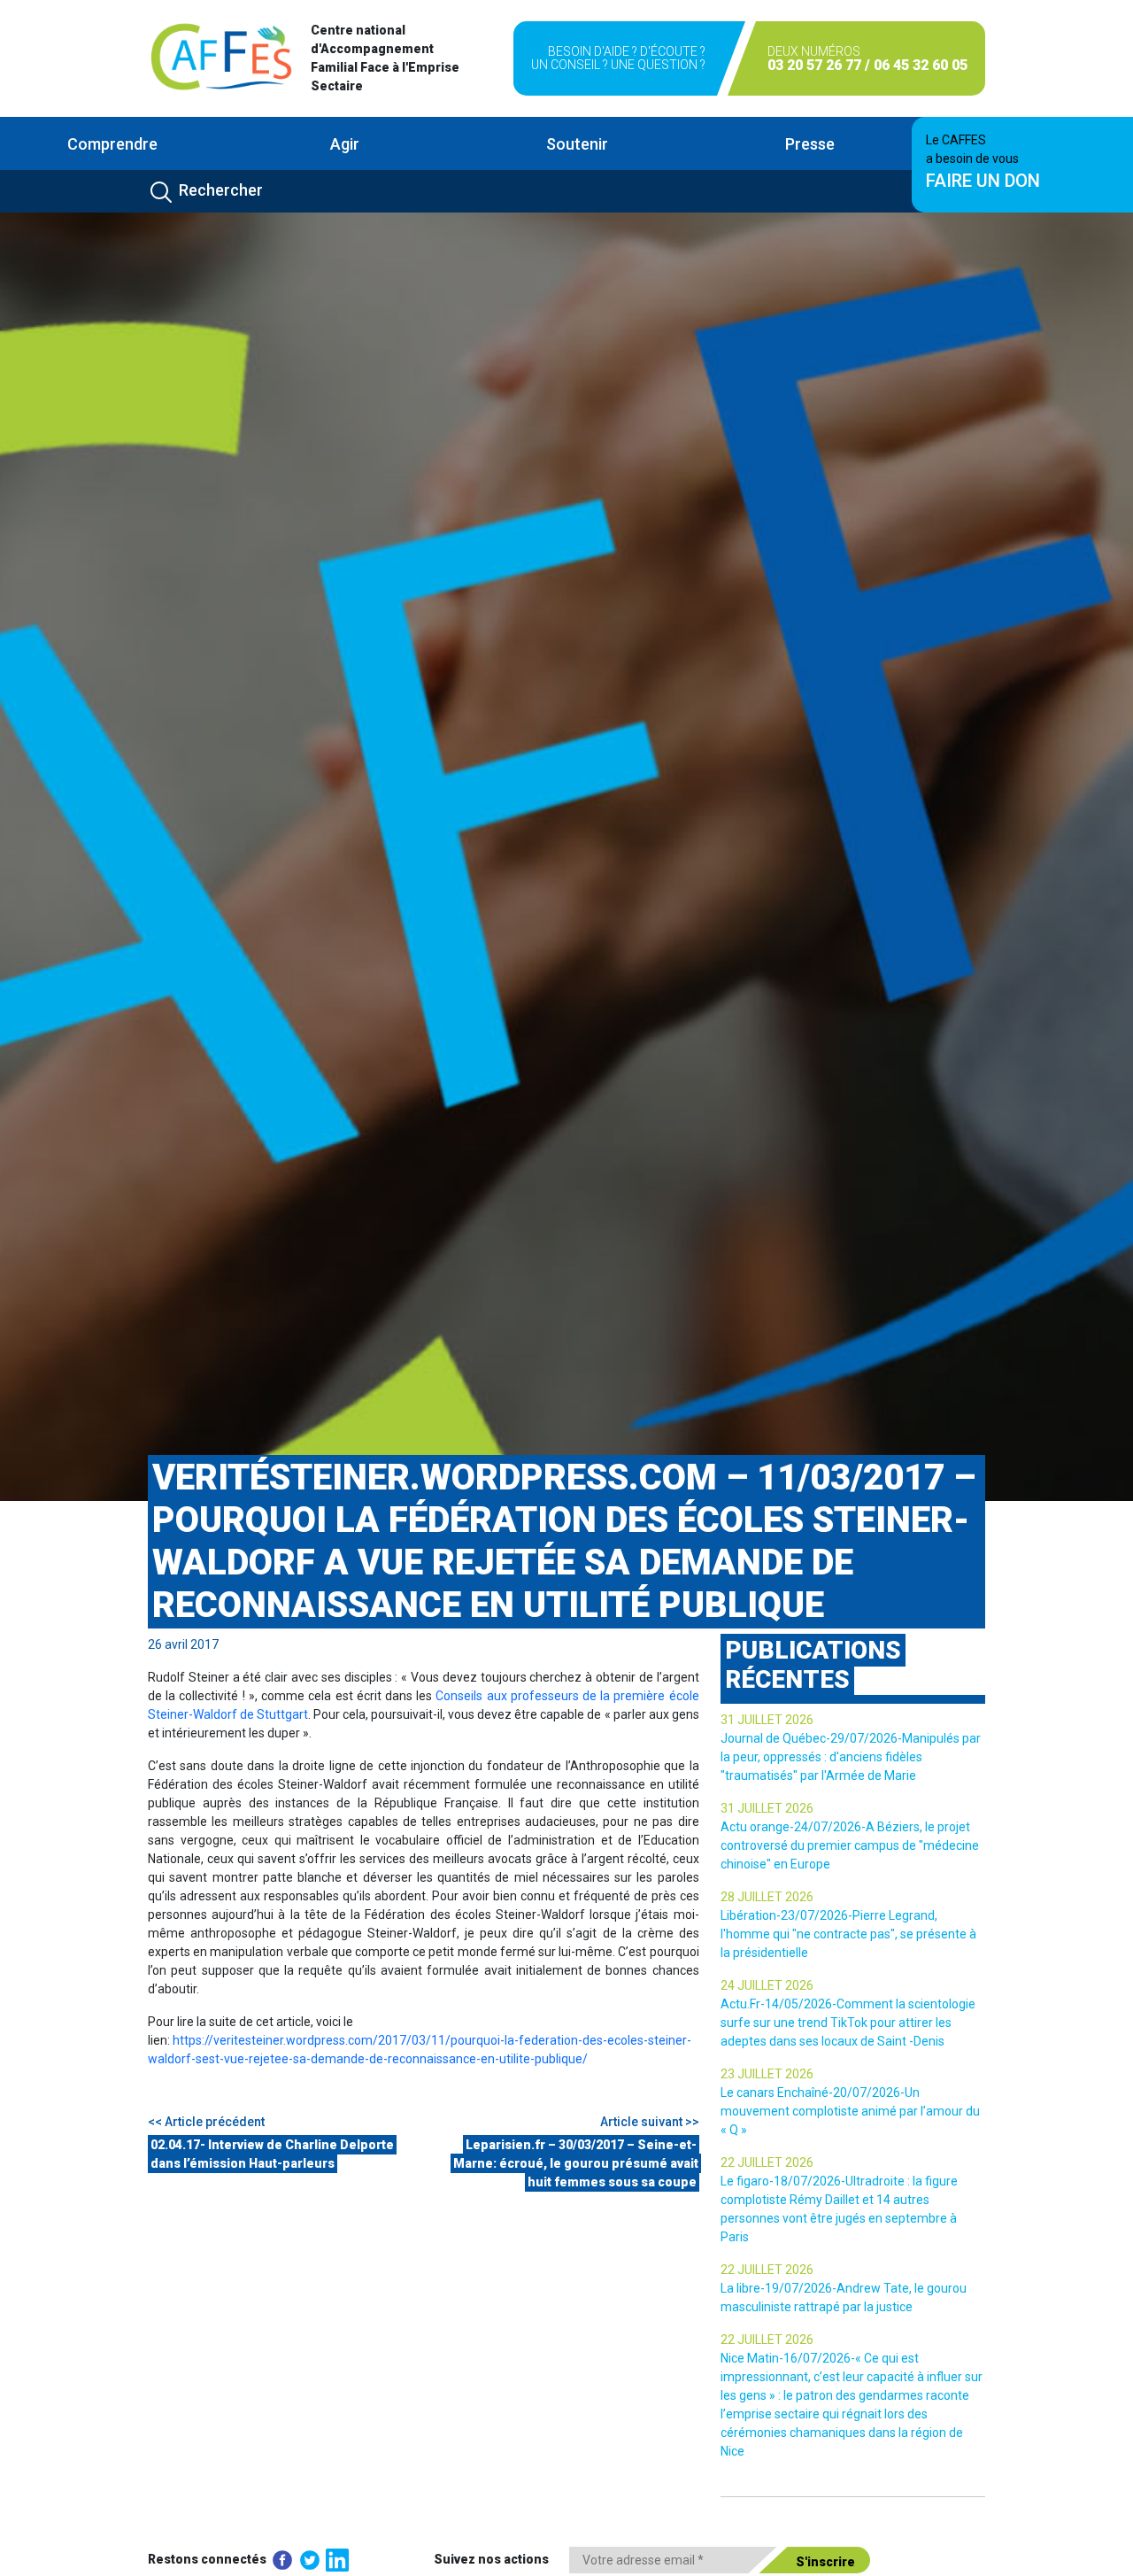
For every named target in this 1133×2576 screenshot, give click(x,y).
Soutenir (577, 144)
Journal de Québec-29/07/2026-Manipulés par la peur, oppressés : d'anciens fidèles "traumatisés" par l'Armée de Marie (851, 1757)
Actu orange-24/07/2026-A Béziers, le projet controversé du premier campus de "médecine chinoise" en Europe (850, 1845)
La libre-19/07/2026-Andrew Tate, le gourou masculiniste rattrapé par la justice (844, 2298)
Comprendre (112, 144)
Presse (810, 144)
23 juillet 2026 (767, 2074)
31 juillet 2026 (767, 1720)
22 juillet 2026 (767, 2162)
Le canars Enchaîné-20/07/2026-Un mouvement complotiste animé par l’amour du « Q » (850, 2111)
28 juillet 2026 (767, 1897)
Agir (345, 144)
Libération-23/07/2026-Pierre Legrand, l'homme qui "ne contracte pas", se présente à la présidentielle (848, 1934)
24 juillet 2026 (767, 1985)
